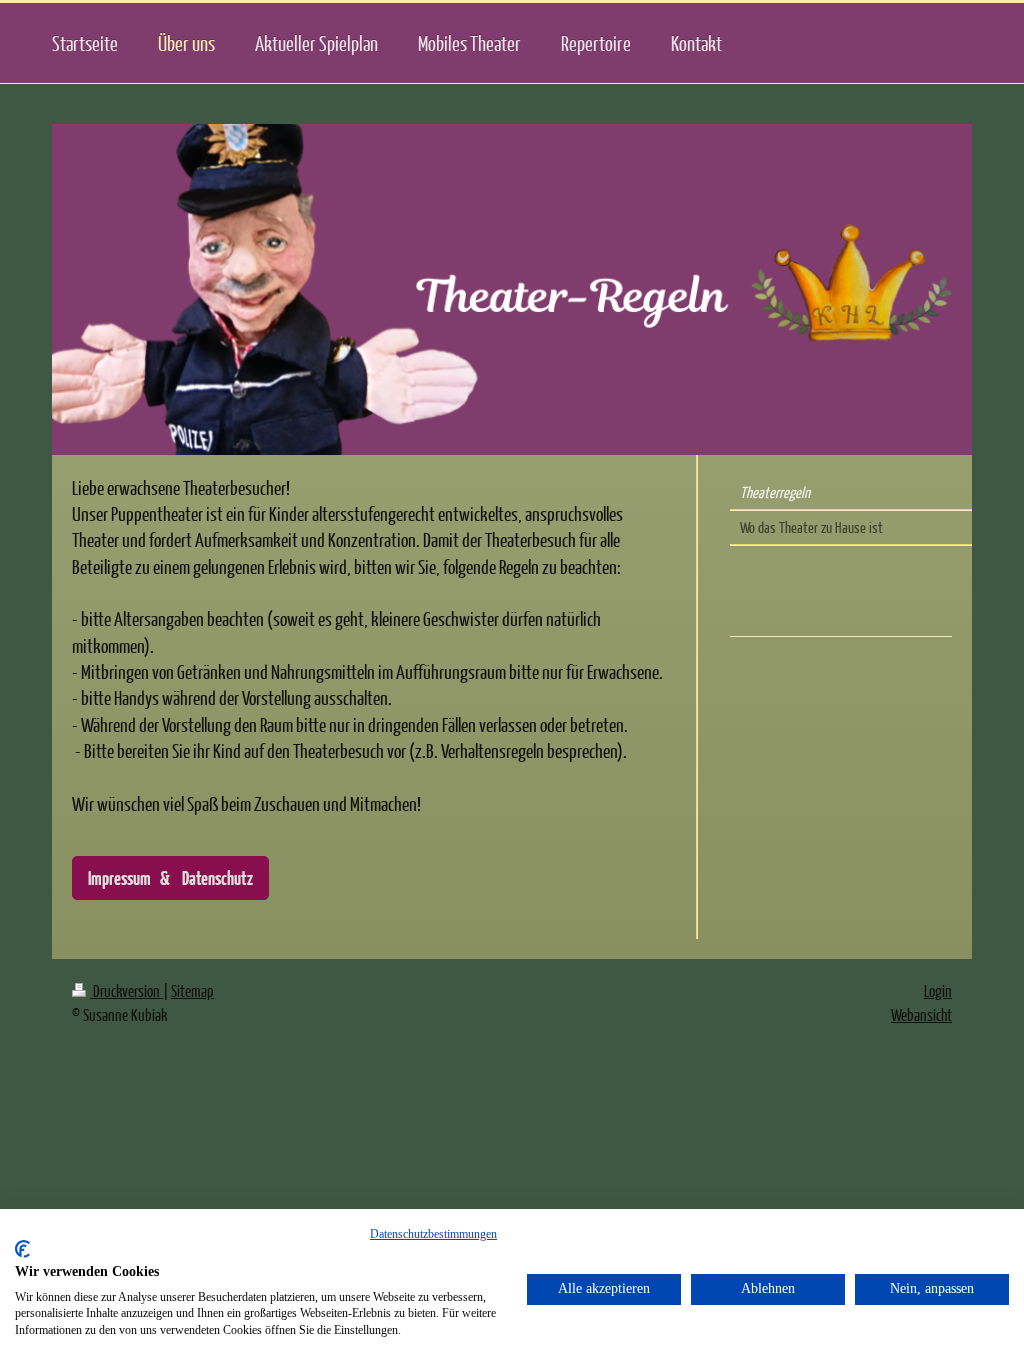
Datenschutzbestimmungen (433, 1234)
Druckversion (126, 990)
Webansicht (921, 1014)
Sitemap (192, 990)
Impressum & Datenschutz (170, 877)
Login (938, 990)
